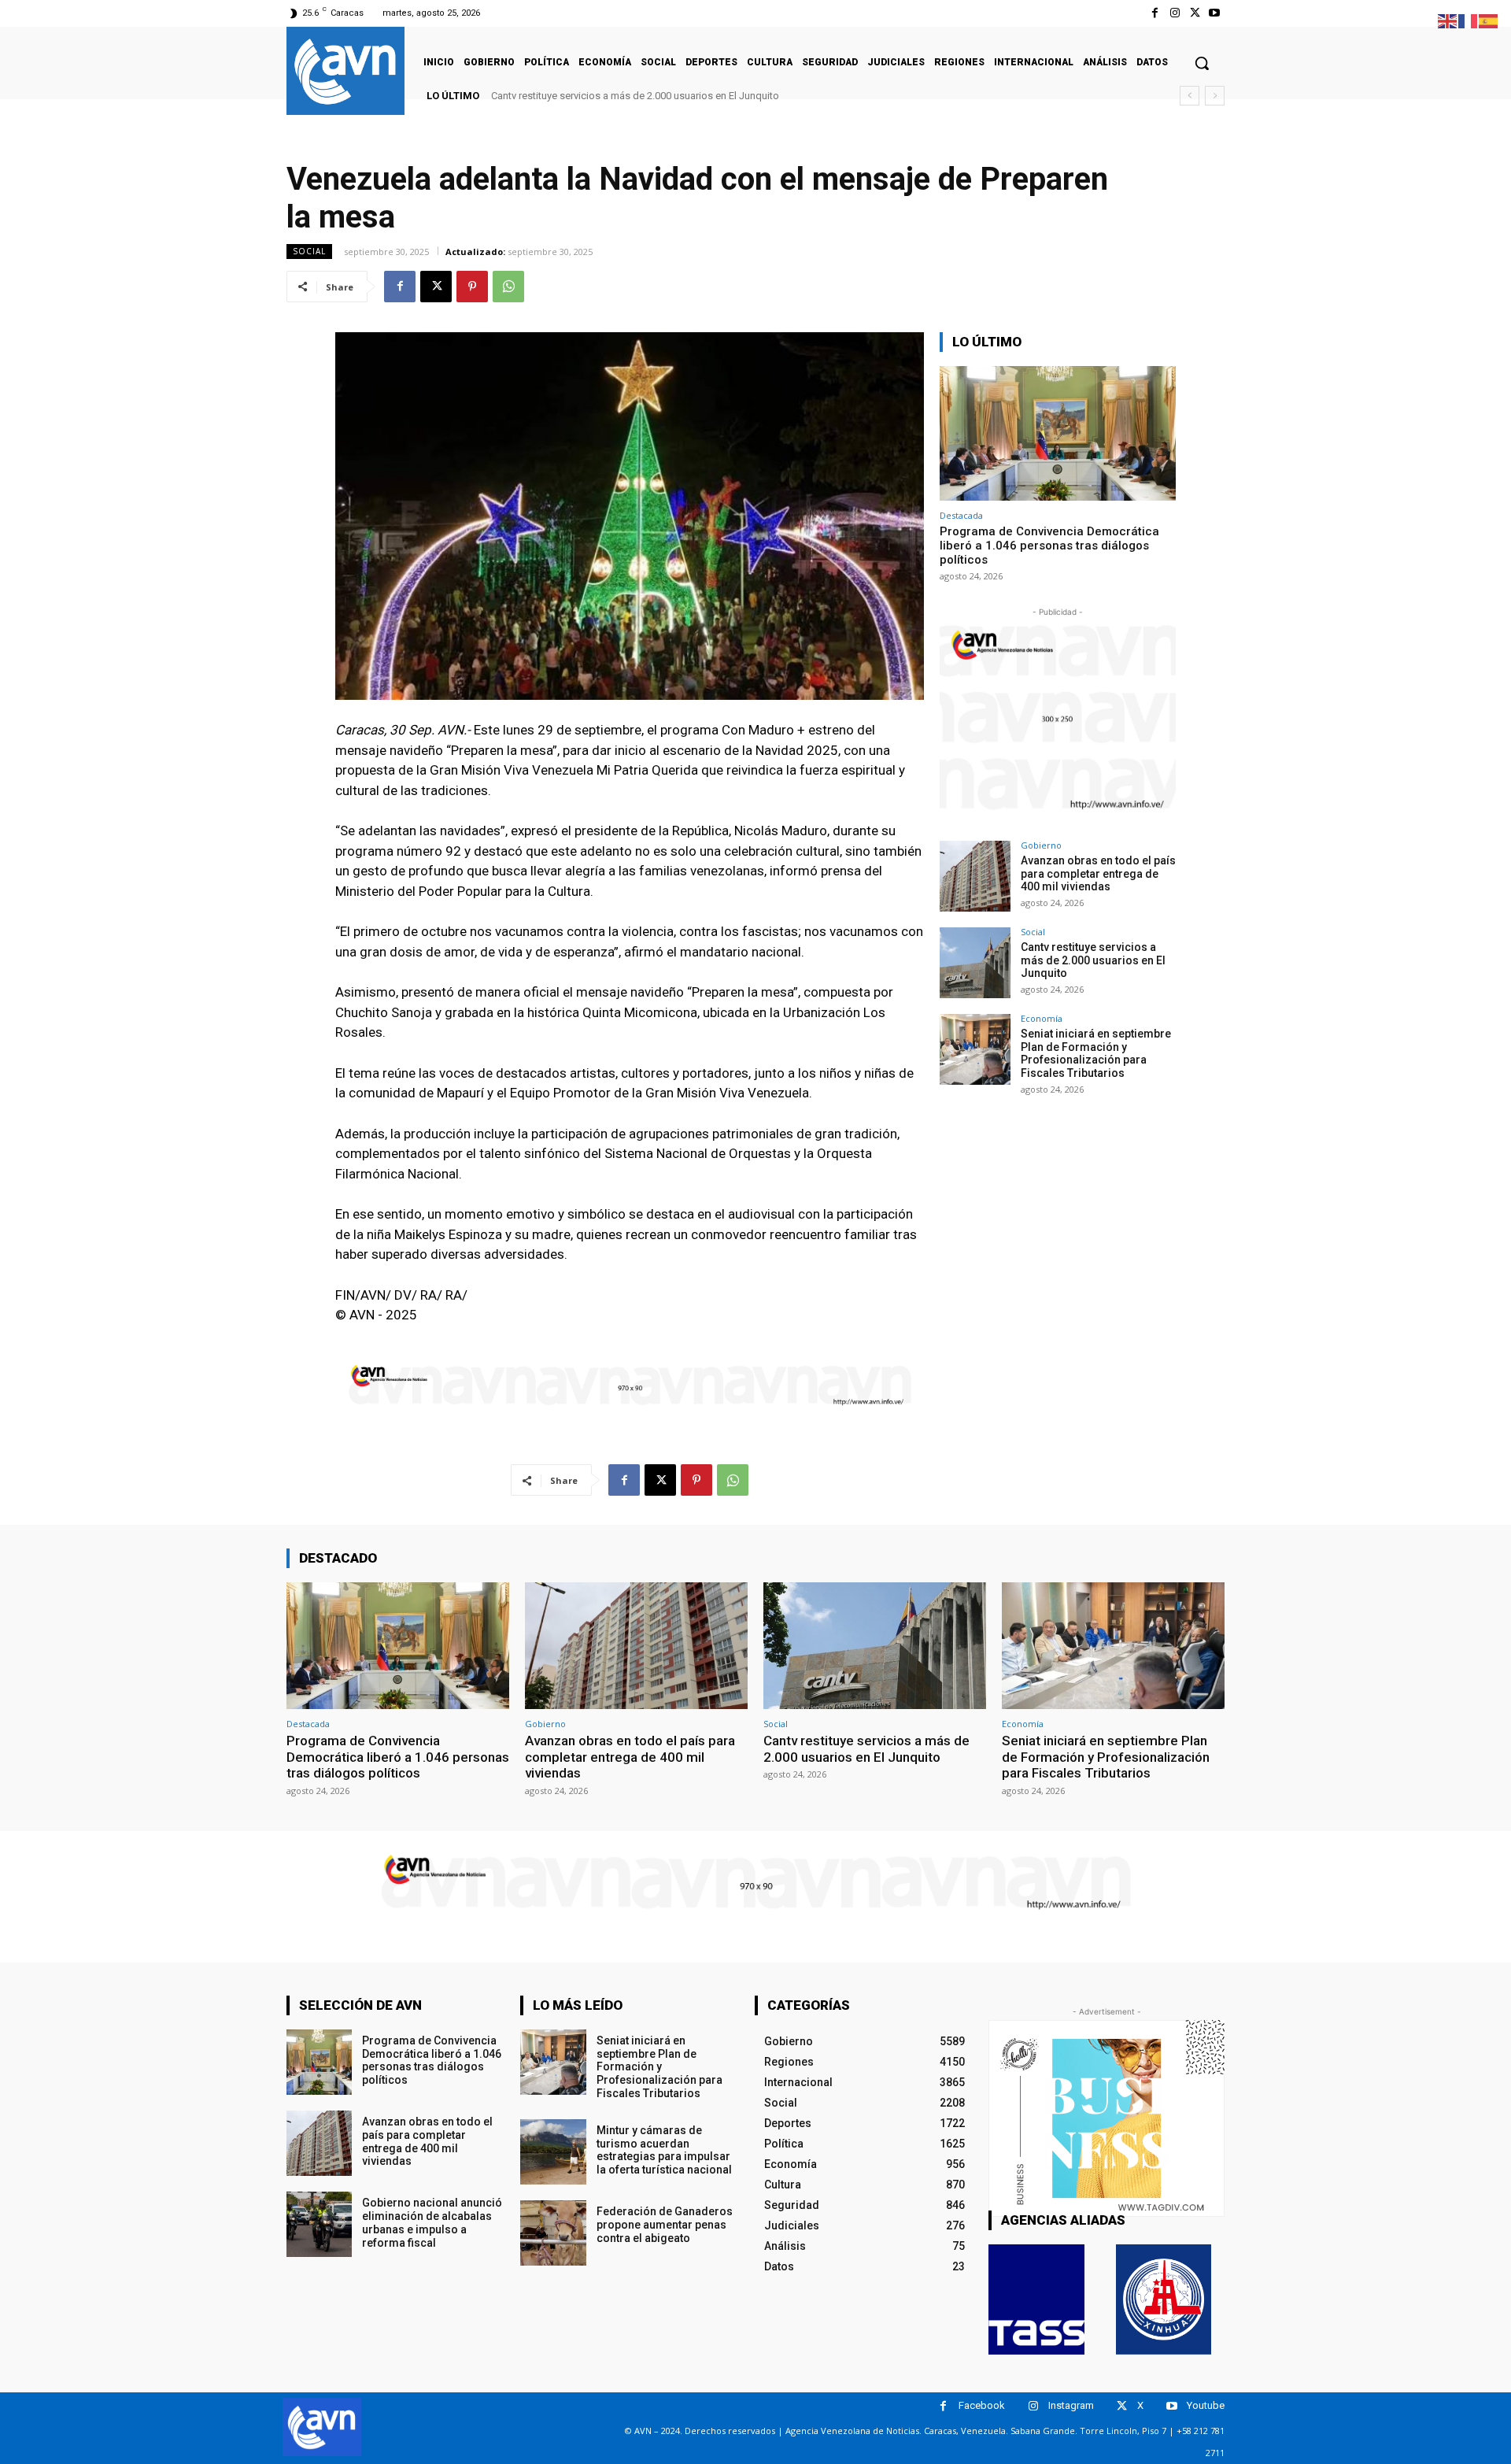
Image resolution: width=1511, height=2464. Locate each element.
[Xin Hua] (1164, 2299)
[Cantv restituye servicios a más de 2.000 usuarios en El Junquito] (975, 963)
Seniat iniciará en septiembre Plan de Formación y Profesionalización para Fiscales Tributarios (720, 96)
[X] (1195, 13)
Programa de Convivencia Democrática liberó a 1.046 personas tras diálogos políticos (1049, 546)
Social (309, 251)
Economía (1042, 1018)
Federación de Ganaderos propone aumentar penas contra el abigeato (665, 2225)
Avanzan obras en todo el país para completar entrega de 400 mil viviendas (1098, 874)
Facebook (982, 2405)
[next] (1215, 96)
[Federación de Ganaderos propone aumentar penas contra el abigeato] (553, 2233)
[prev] (1190, 96)
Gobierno (1041, 845)
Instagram (1071, 2405)
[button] (1202, 63)
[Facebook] (1155, 13)
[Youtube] (1215, 13)
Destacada (961, 515)
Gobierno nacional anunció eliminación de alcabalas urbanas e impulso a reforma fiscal (432, 2222)
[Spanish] (1489, 20)
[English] (1448, 20)
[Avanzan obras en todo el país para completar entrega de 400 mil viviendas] (975, 876)
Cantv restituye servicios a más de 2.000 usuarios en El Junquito (1093, 960)
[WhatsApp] (508, 287)
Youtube (1206, 2405)
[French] (1469, 20)
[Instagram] (1175, 13)
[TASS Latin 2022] (1036, 2299)
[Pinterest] (472, 287)
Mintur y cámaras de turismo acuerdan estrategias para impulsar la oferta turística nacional (664, 2150)
